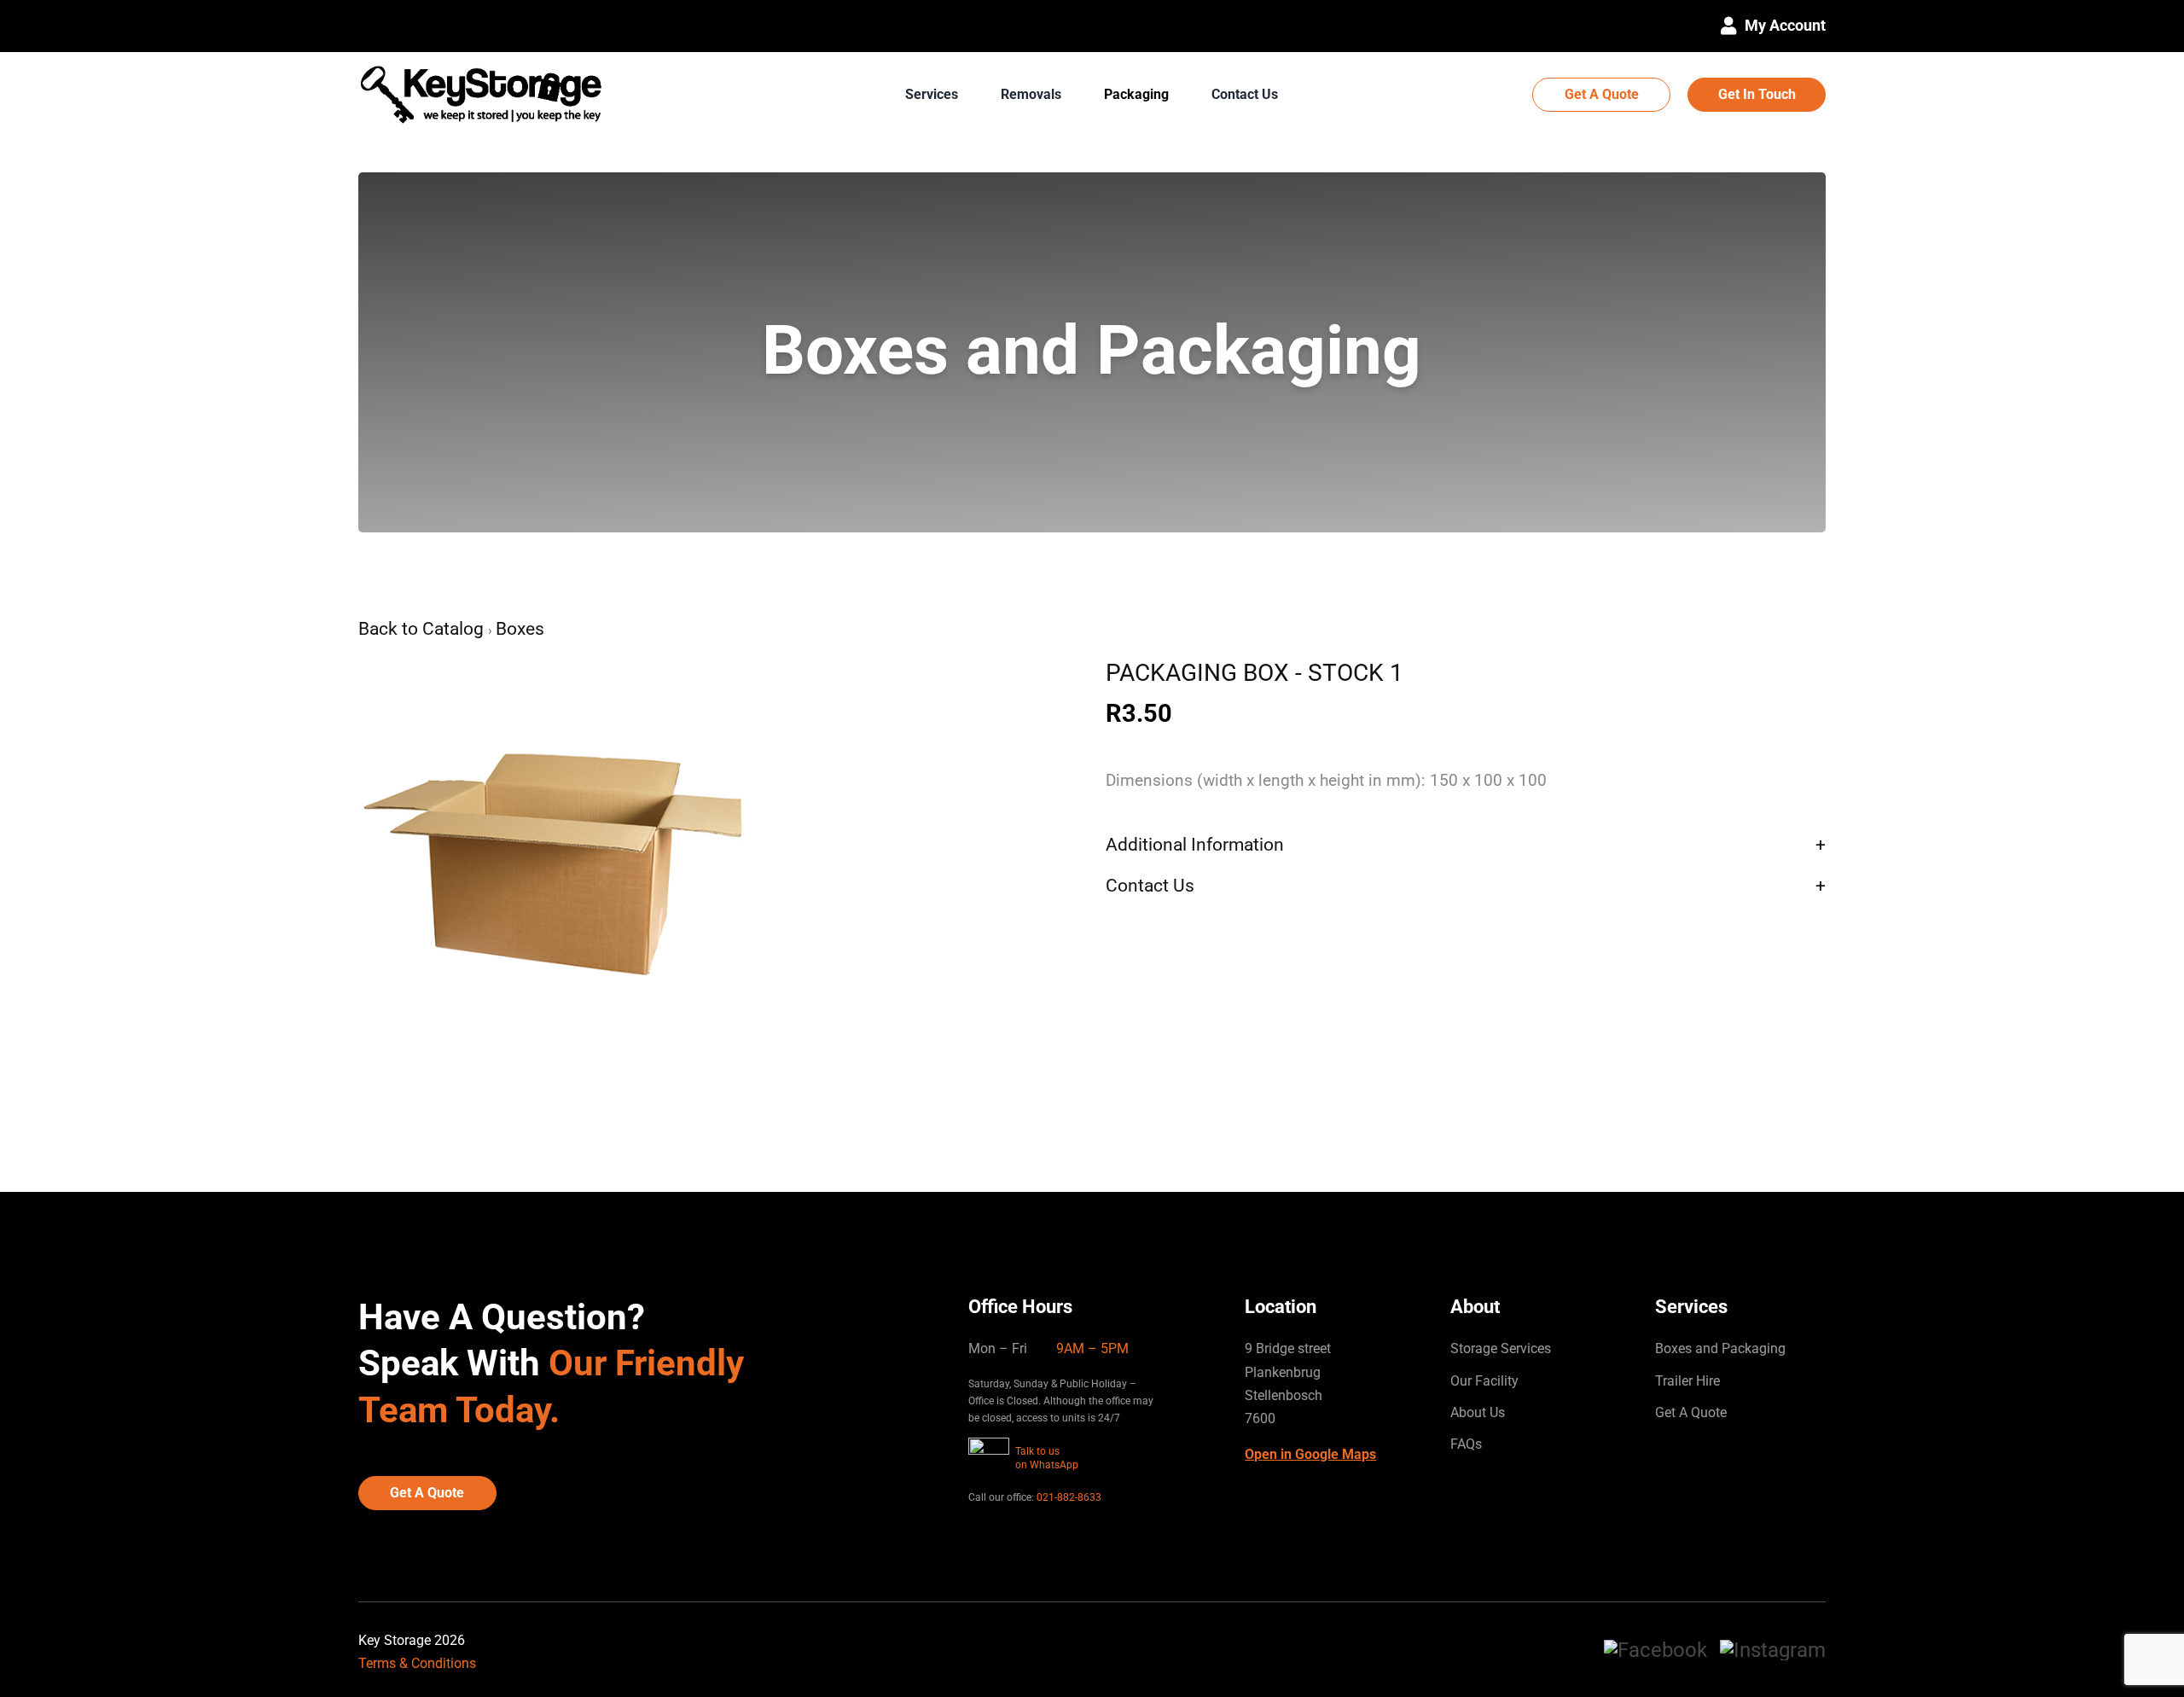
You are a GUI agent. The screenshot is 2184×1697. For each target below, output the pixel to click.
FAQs (1466, 1444)
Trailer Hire (1687, 1381)
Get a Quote (1602, 94)
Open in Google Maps (1310, 1454)
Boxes (520, 629)
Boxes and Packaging (1720, 1348)
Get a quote (427, 1493)
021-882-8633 (1069, 1497)
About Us (1478, 1412)
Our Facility (1484, 1381)
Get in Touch (1757, 94)
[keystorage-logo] (483, 58)
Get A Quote (1691, 1412)
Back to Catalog (423, 629)
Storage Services (1501, 1348)
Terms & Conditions (417, 1663)
